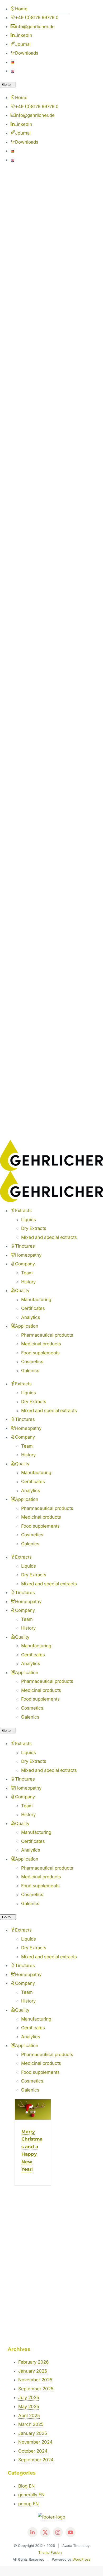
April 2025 (29, 2415)
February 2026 (33, 2362)
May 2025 (29, 2406)
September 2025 (36, 2389)
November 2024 (35, 2442)
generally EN (31, 2495)
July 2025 (29, 2397)
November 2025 (35, 2380)
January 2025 (33, 2433)
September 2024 (36, 2460)
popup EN (29, 2504)
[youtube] (71, 2532)
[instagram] (58, 2532)
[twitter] (45, 2532)
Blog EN (27, 2486)
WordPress (82, 2559)
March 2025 (31, 2424)
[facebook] (32, 2532)
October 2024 (33, 2451)
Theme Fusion (50, 2552)
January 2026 (33, 2371)
